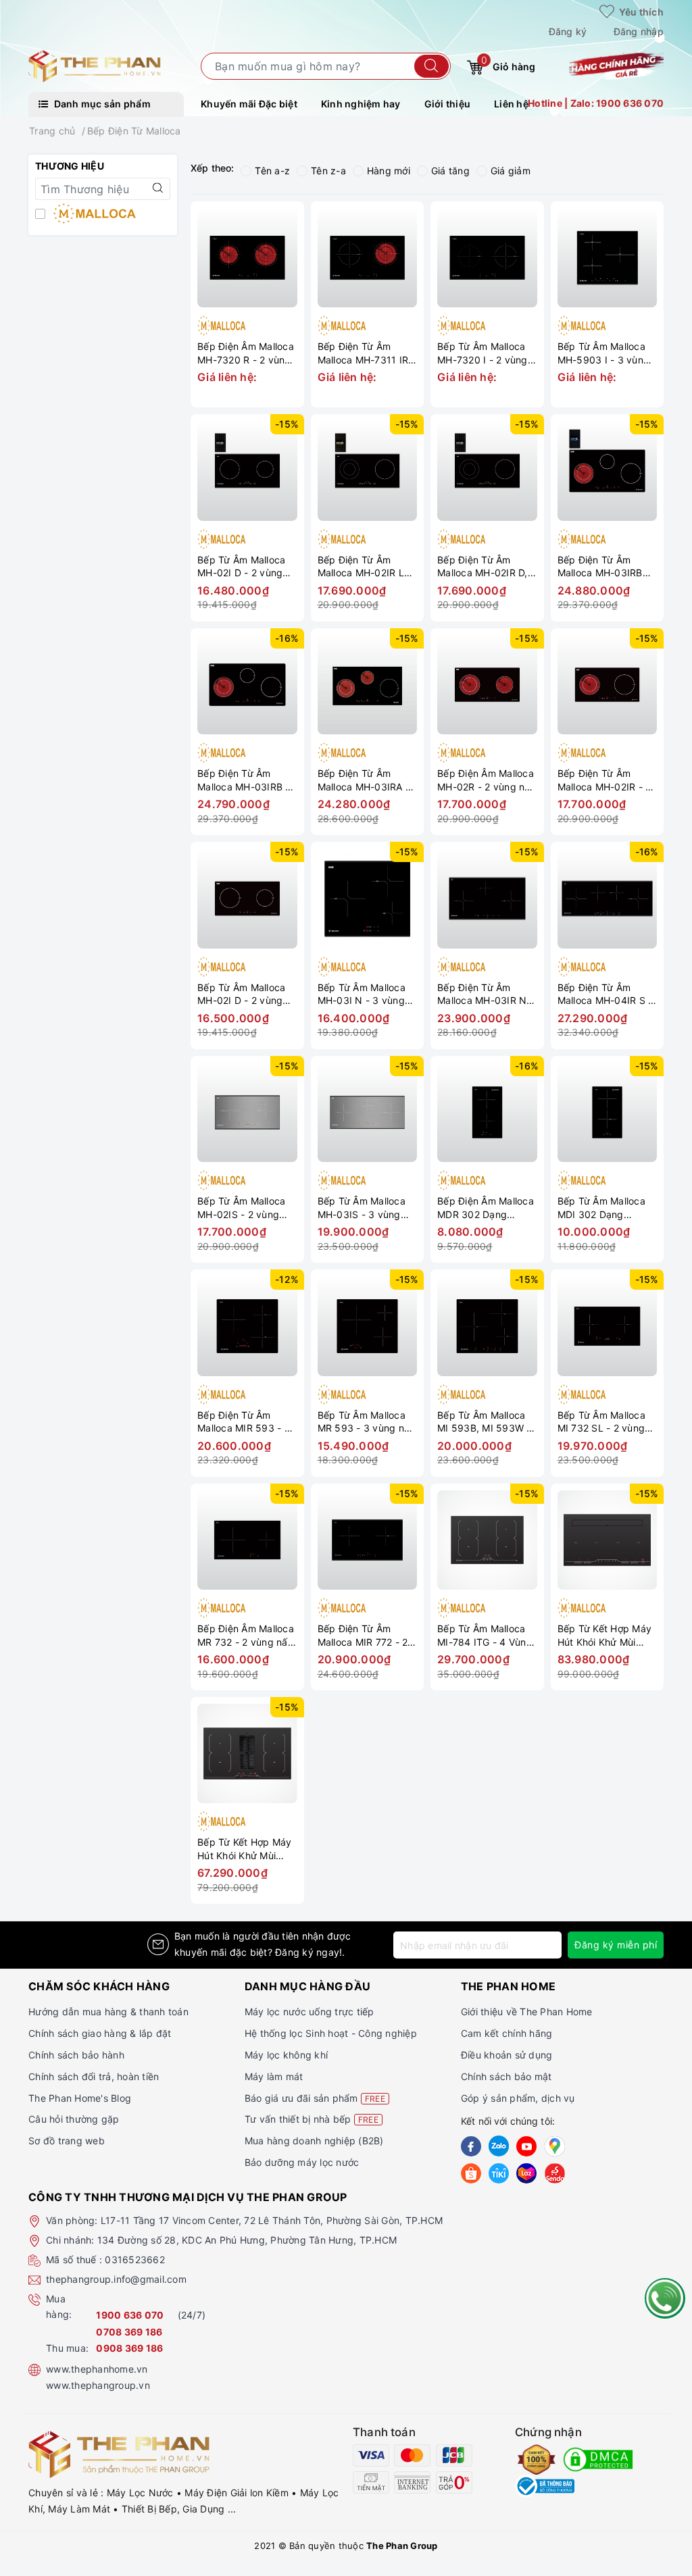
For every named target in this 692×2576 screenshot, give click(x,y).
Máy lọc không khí (286, 2055)
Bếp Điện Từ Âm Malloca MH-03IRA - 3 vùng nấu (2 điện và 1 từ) (364, 780)
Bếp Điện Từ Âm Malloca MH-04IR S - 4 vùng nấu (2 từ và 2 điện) (607, 994)
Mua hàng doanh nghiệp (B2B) (314, 2141)
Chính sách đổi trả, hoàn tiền (94, 2076)
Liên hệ (511, 104)
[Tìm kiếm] (431, 66)
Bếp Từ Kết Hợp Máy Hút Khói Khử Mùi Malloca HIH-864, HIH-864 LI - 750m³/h (245, 1849)
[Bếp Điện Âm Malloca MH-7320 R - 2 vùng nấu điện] (247, 258)
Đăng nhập (639, 31)
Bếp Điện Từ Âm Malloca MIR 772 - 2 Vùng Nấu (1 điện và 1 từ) (364, 1635)
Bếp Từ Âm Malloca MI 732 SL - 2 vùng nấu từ (601, 1422)
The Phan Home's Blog (80, 2098)
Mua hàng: (59, 2307)
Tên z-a (328, 171)
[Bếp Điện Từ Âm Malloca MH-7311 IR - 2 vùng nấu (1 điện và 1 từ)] (368, 258)
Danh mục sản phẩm (101, 104)
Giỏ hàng (508, 64)
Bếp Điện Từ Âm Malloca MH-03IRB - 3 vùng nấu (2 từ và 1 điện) (246, 780)
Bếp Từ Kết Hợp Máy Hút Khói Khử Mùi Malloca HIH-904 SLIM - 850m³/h (605, 1635)
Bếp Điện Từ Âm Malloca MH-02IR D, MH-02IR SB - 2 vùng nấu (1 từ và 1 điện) (486, 566)
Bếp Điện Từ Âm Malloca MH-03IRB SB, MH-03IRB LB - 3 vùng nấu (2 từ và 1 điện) (606, 566)
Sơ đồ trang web (67, 2141)
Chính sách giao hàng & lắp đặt (100, 2033)
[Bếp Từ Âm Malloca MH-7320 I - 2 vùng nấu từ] (487, 258)
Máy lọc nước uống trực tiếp (310, 2012)
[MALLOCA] (103, 215)
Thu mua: (67, 2348)
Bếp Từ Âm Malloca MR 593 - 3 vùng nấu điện (367, 1422)
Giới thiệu (448, 104)
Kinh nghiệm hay (361, 104)
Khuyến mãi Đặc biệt (249, 104)
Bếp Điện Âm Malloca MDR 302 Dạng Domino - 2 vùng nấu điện (486, 1208)
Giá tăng (450, 171)
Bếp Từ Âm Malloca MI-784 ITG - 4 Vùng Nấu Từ (485, 1635)
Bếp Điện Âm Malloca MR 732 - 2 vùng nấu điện (246, 1635)
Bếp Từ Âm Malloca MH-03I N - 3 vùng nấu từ (362, 994)
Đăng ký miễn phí (616, 1945)
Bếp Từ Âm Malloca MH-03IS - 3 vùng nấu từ (362, 1208)
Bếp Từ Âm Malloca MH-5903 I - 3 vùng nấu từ (604, 353)
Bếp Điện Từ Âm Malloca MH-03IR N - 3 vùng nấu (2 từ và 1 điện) (486, 994)
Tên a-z (272, 171)
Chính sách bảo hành (76, 2055)
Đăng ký (568, 31)
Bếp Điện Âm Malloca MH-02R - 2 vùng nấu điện (487, 780)
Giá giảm (511, 171)
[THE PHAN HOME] (95, 65)
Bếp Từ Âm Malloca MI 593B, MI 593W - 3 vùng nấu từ (484, 1422)
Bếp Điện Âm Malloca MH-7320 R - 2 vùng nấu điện (246, 353)
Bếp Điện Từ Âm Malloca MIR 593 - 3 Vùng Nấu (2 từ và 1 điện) (244, 1422)
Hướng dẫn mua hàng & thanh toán (108, 2012)
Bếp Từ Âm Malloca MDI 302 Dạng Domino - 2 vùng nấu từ (605, 1208)
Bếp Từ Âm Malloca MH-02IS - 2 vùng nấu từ (241, 1208)
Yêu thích (640, 12)
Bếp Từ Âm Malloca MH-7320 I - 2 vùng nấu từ (483, 353)
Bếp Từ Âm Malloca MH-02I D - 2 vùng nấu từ (241, 566)
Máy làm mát (274, 2076)
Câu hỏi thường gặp (74, 2119)
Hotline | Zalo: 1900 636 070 (596, 103)
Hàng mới (389, 171)
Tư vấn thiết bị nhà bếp (312, 2119)
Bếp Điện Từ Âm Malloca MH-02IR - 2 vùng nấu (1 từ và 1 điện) (604, 780)
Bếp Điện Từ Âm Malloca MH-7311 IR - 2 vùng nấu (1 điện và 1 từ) (367, 353)
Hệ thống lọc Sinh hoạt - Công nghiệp (331, 2033)
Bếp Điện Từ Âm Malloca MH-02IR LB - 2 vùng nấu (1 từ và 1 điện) (366, 566)
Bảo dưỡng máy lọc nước (302, 2162)
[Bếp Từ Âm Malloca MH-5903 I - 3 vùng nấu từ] (608, 258)
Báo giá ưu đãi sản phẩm (315, 2098)
